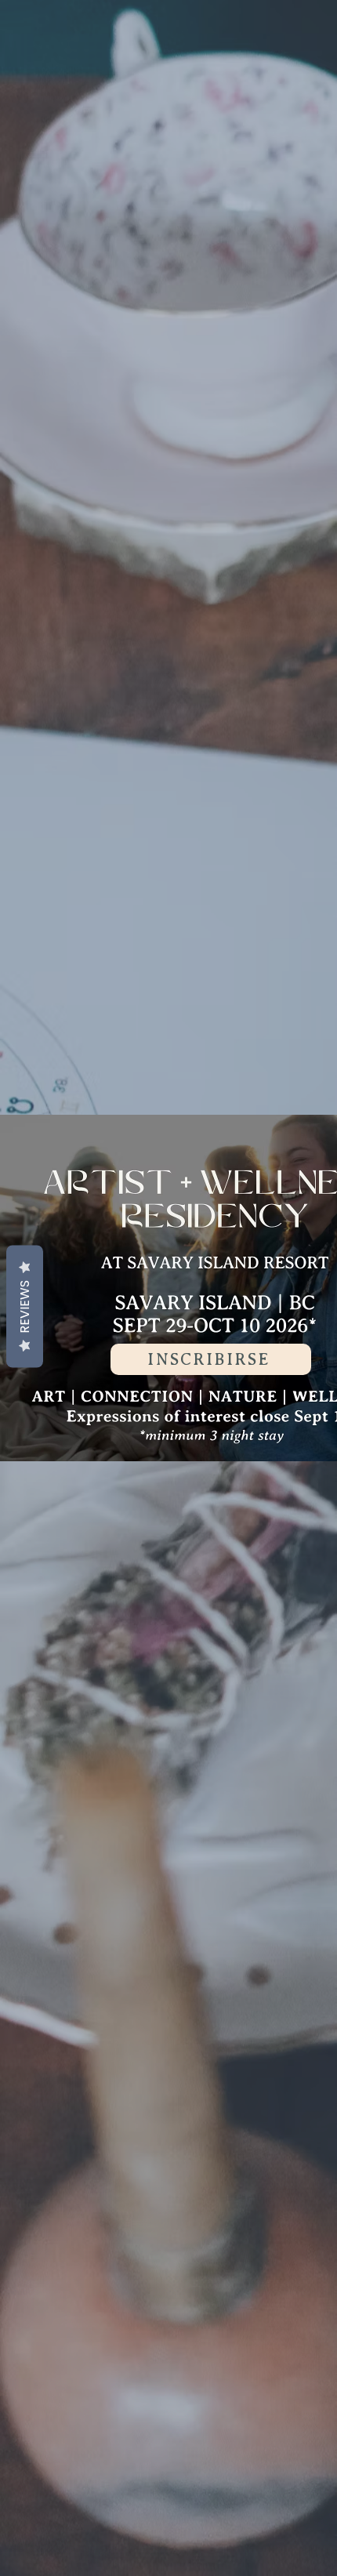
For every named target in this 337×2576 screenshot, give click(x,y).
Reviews (25, 1307)
